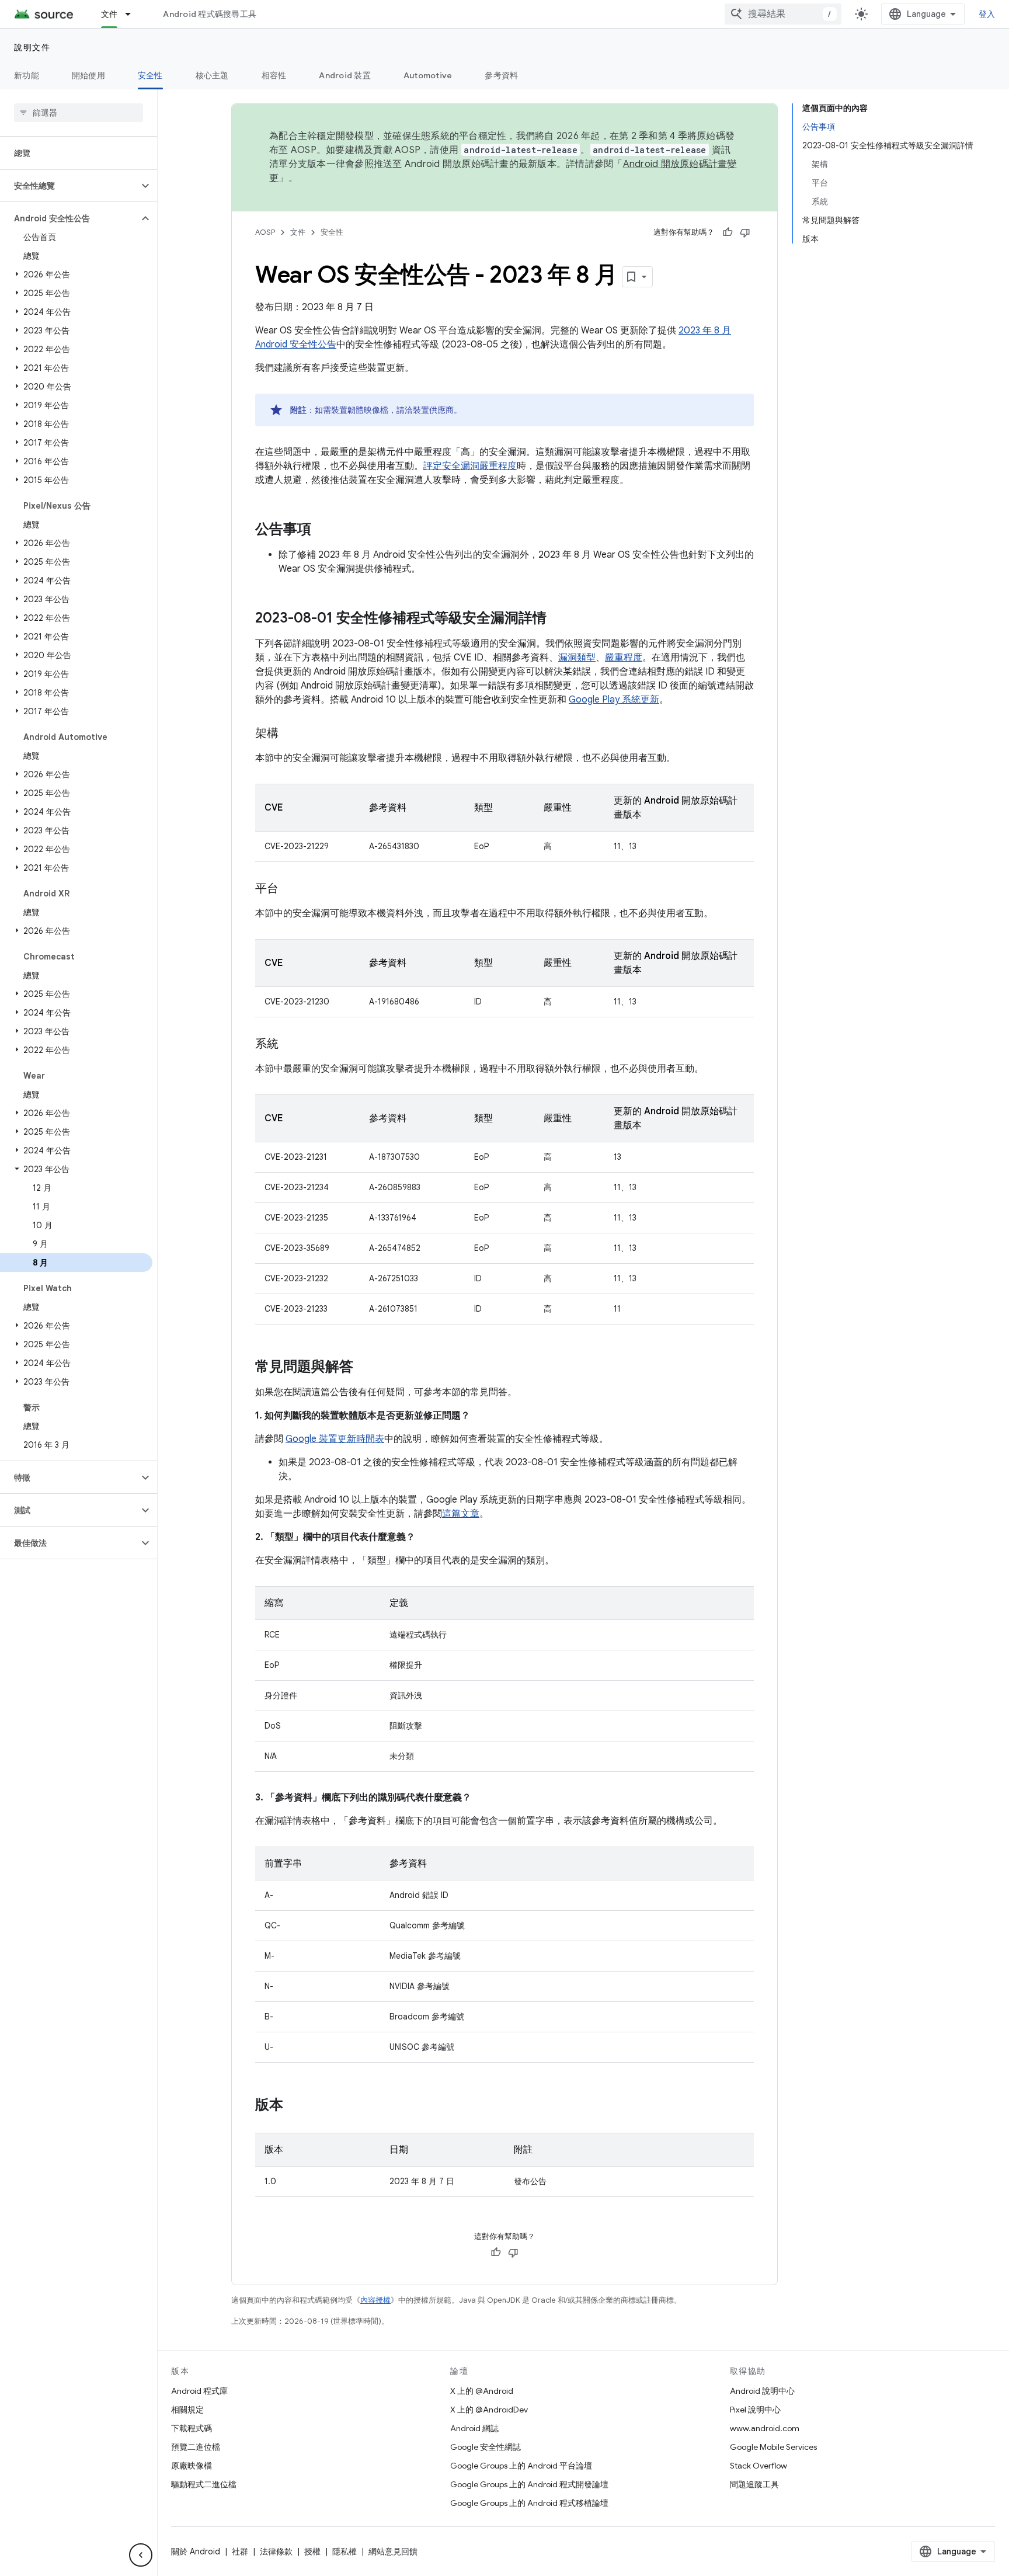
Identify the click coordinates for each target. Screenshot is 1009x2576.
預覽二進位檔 (196, 2447)
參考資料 (501, 75)
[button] (69, 186)
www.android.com (765, 2428)
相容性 (274, 75)
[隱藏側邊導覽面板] (141, 2555)
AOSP (265, 232)
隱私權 (345, 2551)
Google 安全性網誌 (486, 2447)
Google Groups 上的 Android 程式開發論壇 (529, 2484)
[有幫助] (728, 232)
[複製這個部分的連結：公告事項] (323, 530)
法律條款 (276, 2551)
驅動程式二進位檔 (204, 2484)
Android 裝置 (345, 75)
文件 (109, 14)
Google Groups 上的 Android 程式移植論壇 (529, 2503)
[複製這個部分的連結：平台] (290, 889)
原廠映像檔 (192, 2466)
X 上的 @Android (482, 2391)
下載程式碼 (192, 2428)
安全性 (150, 75)
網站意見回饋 (393, 2551)
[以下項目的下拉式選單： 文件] (133, 14)
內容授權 (375, 2300)
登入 (987, 14)
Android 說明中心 (762, 2391)
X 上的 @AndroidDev (489, 2410)
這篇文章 (461, 1514)
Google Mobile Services (773, 2447)
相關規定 (187, 2410)
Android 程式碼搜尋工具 (210, 14)
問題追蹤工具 (754, 2484)
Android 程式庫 (199, 2391)
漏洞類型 (577, 658)
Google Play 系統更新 (614, 700)
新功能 (27, 75)
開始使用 (88, 75)
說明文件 (32, 47)
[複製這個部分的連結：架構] (290, 734)
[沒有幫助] (745, 232)
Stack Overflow (759, 2466)
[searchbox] (79, 113)
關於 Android (196, 2551)
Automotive (428, 75)
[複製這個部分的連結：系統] (290, 1045)
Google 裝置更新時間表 (335, 1439)
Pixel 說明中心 (755, 2410)
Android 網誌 (474, 2428)
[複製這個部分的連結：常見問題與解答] (365, 1368)
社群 (240, 2551)
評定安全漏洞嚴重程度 (470, 466)
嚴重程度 (624, 658)
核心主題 (212, 75)
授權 (312, 2551)
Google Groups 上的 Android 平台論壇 (521, 2466)
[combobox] (783, 14)
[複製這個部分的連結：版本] (295, 2106)
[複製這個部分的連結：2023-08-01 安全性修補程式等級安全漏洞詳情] (558, 619)
